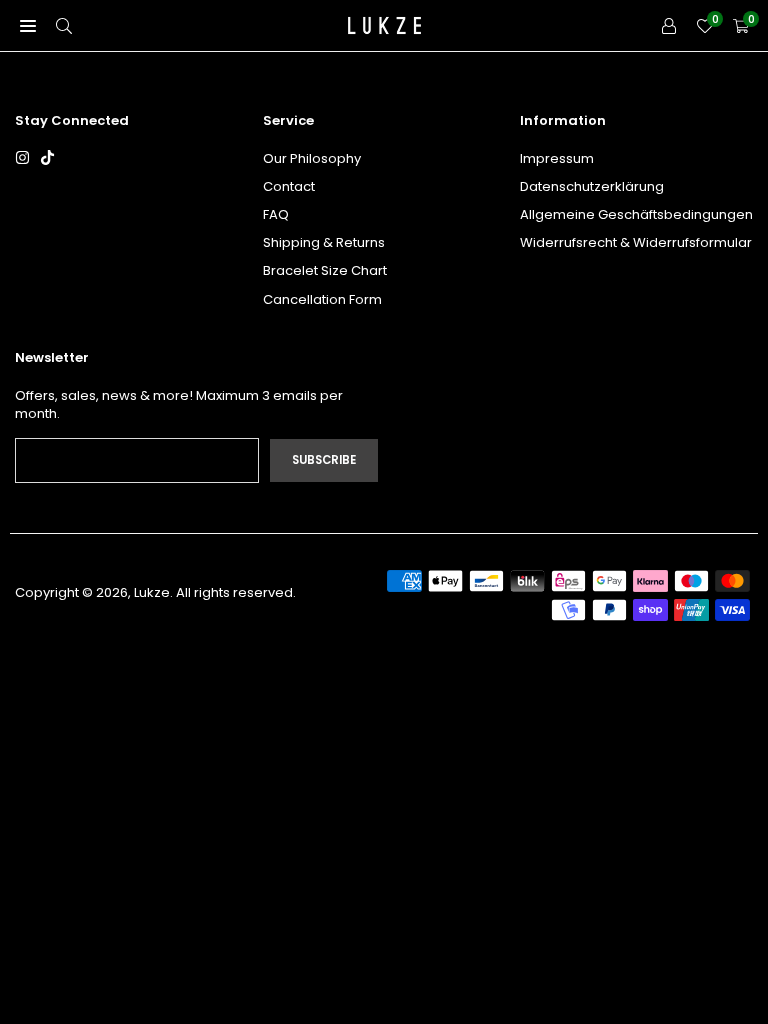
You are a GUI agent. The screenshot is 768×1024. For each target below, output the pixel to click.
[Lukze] (385, 23)
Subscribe (324, 460)
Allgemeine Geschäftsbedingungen (636, 214)
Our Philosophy (312, 158)
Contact (289, 186)
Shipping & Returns (324, 242)
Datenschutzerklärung (592, 186)
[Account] (669, 25)
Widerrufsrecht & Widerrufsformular (636, 242)
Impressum (557, 158)
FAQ (276, 214)
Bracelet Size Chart (325, 270)
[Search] (64, 25)
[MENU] (28, 25)
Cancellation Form (322, 299)
